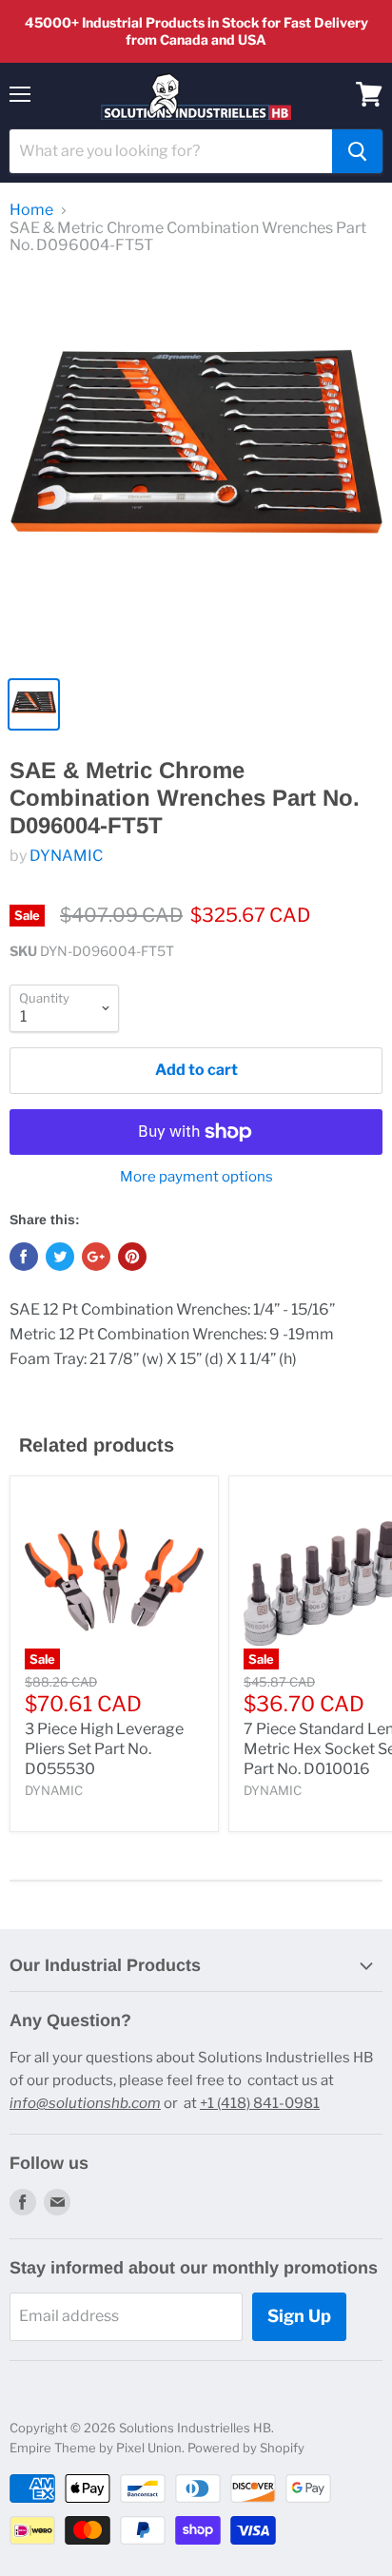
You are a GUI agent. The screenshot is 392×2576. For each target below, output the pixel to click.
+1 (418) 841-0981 (260, 2103)
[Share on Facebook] (24, 1257)
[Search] (357, 151)
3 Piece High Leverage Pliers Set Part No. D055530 (104, 1749)
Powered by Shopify (246, 2448)
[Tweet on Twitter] (60, 1257)
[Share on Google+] (96, 1257)
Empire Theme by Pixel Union (96, 2448)
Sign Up (299, 2316)
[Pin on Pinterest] (132, 1257)
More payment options (196, 1177)
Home (31, 210)
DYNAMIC (66, 856)
